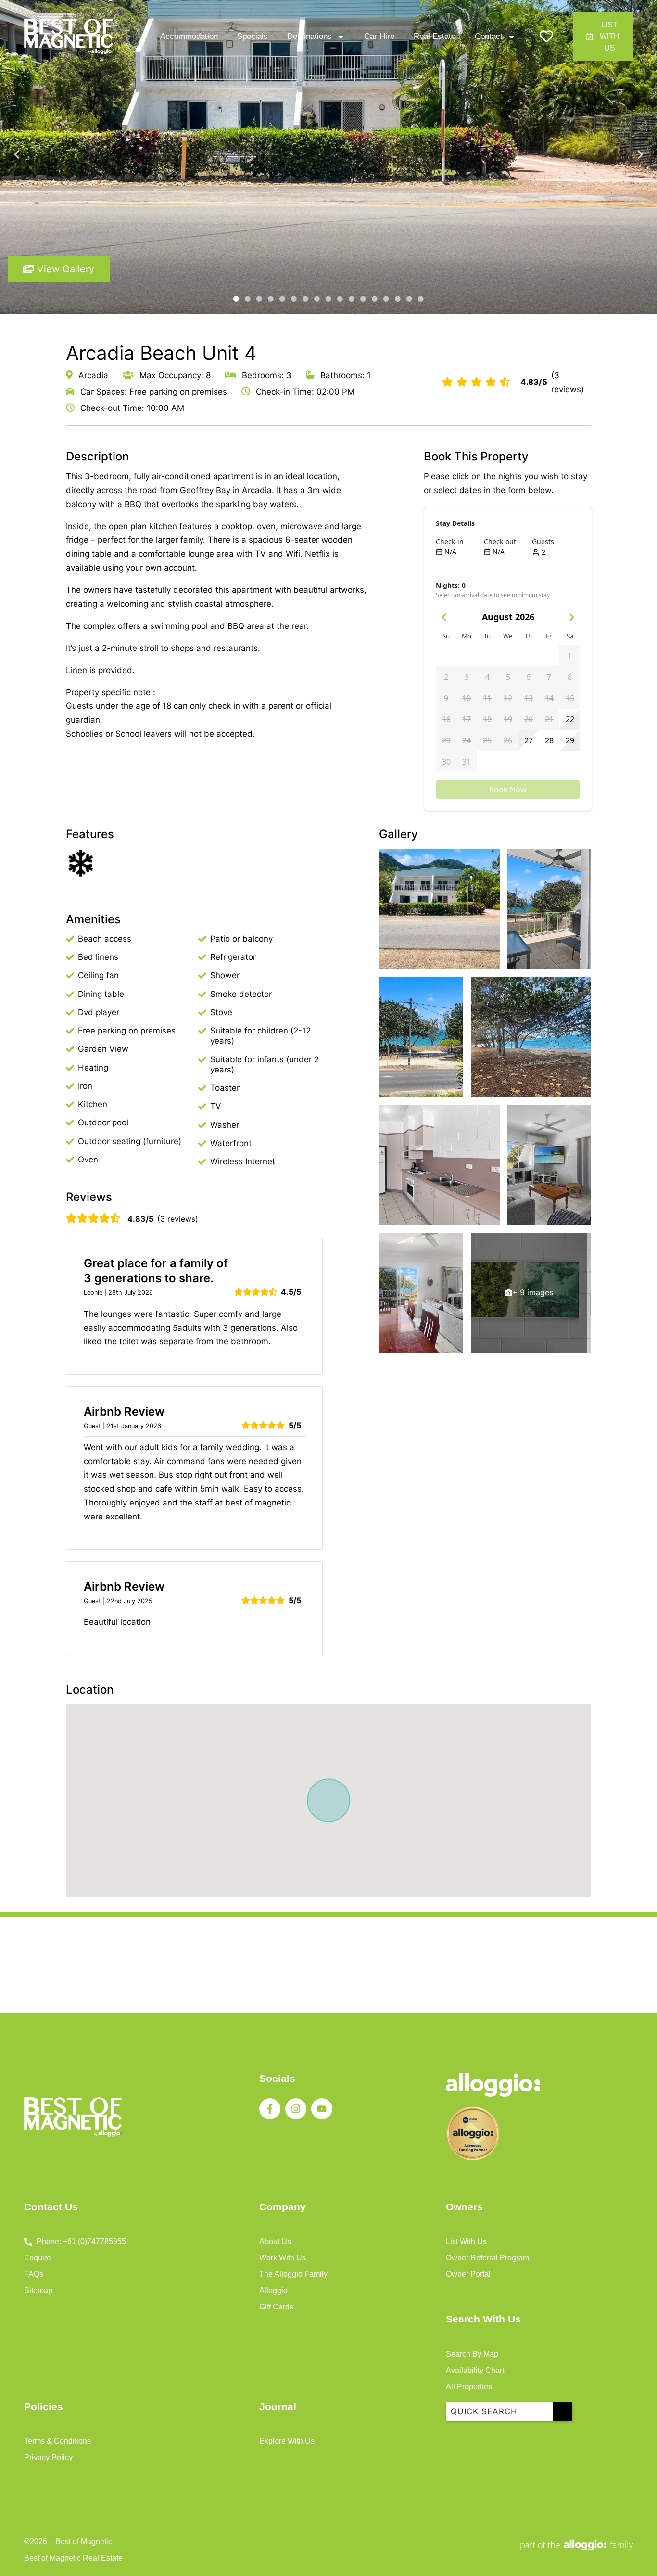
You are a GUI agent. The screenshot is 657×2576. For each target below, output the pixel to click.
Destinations (310, 36)
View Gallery (64, 269)
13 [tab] (375, 299)
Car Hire (379, 36)
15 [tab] (398, 299)
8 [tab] (317, 299)
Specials (253, 36)
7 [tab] (305, 299)
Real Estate (435, 36)
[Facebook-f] (270, 2109)
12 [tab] (363, 299)
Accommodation (189, 36)
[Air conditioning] (80, 863)
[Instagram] (296, 2109)
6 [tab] (294, 299)
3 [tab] (259, 299)
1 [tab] (236, 299)
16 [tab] (409, 299)
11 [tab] (352, 299)
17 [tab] (421, 299)
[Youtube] (322, 2109)
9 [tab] (328, 299)
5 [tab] (282, 299)
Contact (489, 36)
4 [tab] (271, 299)
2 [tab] (248, 299)
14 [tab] (386, 299)
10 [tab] (340, 299)
